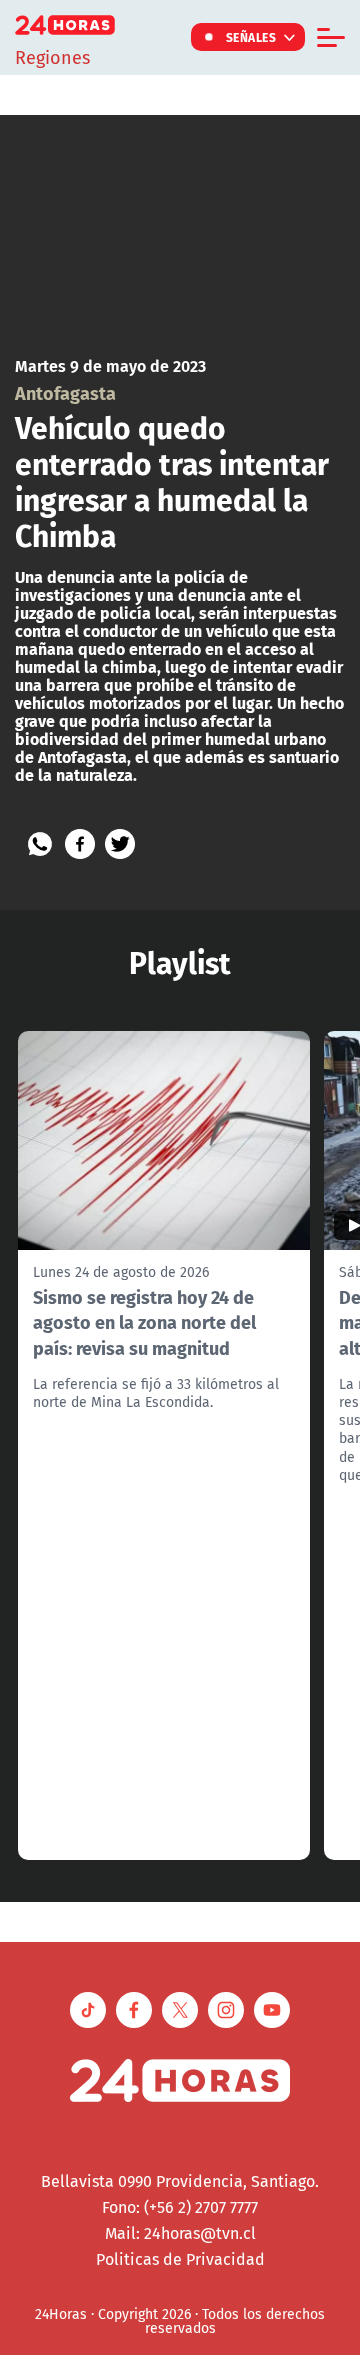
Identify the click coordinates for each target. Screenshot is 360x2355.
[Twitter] (120, 844)
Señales (251, 37)
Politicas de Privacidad (180, 2259)
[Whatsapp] (40, 844)
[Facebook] (80, 844)
